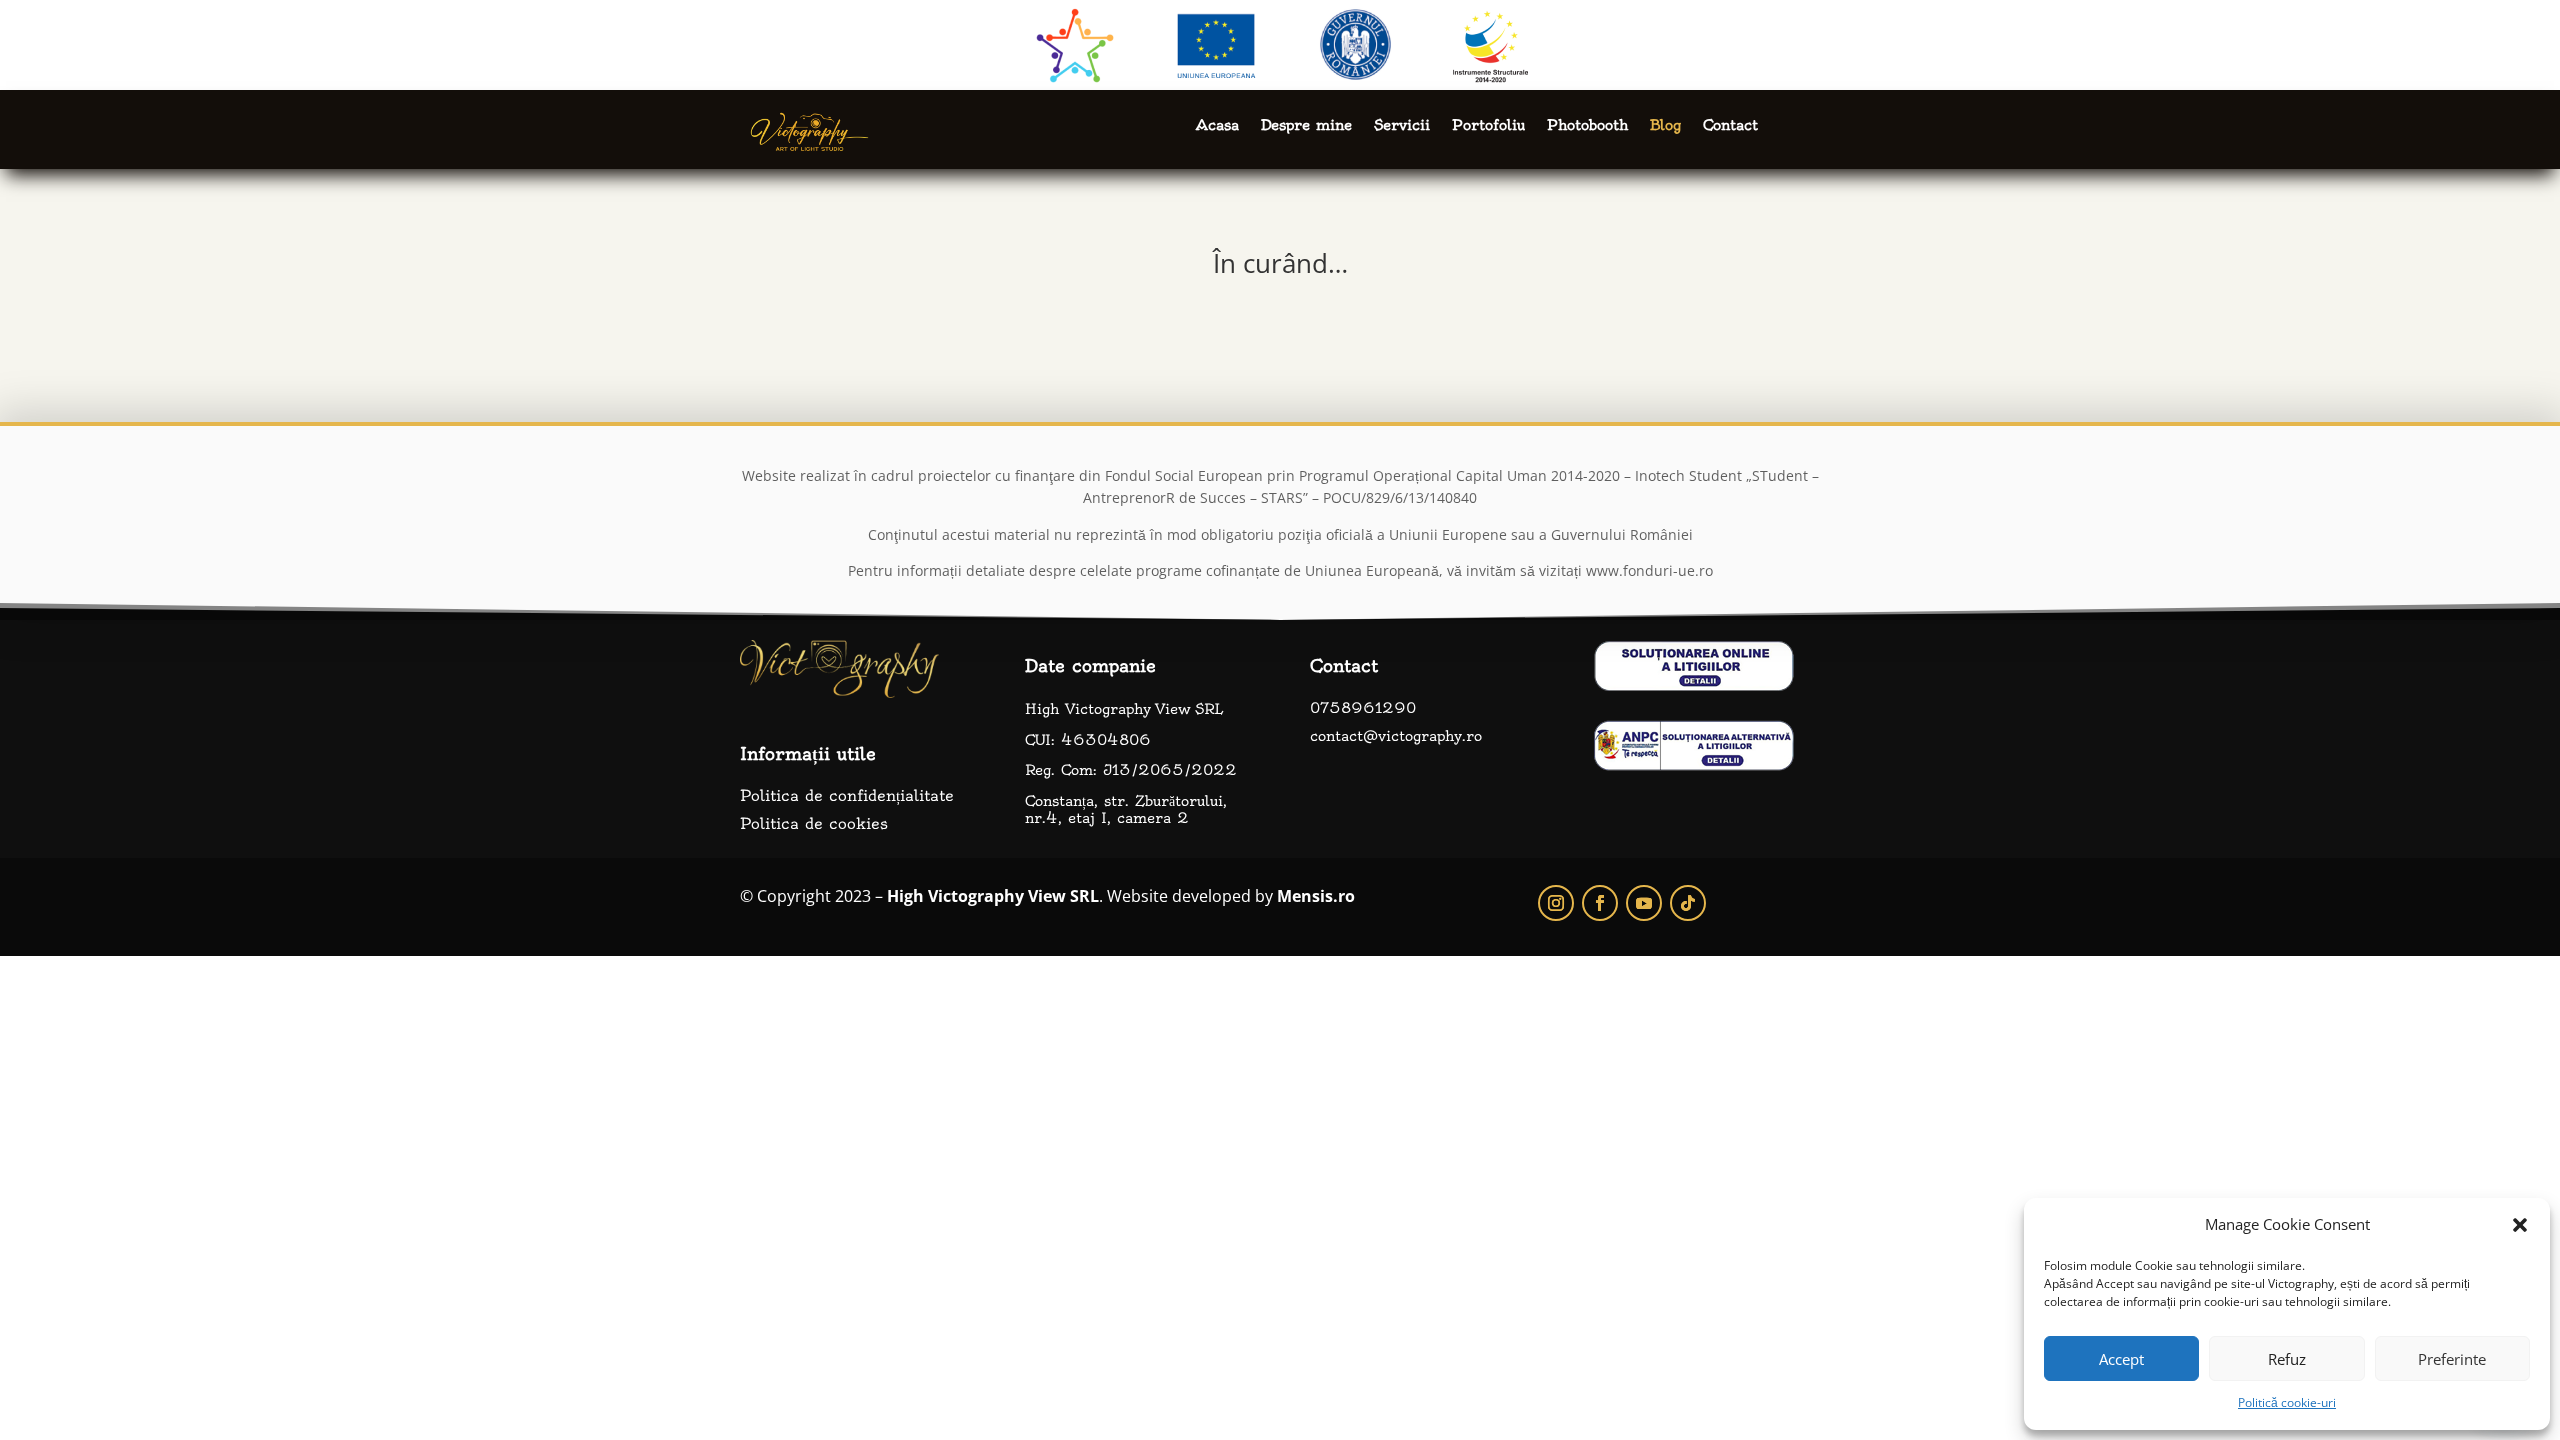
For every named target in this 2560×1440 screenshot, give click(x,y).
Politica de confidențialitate (847, 795)
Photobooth (1587, 126)
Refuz (2287, 1359)
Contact (1730, 126)
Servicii (1402, 126)
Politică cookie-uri (2287, 1402)
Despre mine (1306, 126)
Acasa (1217, 126)
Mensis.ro (1316, 896)
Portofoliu (1488, 126)
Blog (1665, 126)
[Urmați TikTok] (1688, 903)
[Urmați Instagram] (1556, 903)
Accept (2121, 1359)
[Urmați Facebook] (1600, 903)
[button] (2520, 1225)
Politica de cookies (813, 823)
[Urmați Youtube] (1644, 903)
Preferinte (2452, 1359)
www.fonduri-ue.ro (1649, 570)
